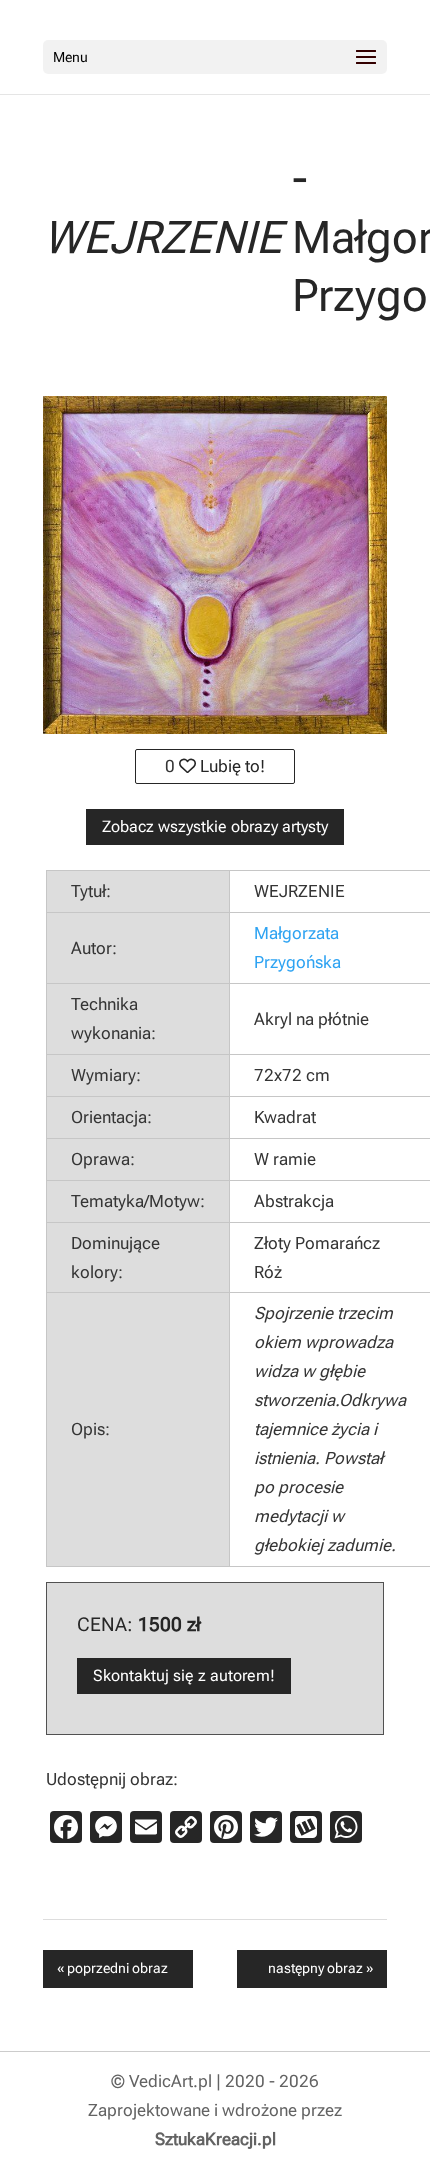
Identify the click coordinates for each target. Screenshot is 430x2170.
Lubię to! (230, 766)
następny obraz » (320, 1968)
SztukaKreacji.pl (215, 2139)
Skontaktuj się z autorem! (184, 1675)
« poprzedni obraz (112, 1968)
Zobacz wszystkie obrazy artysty (215, 826)
